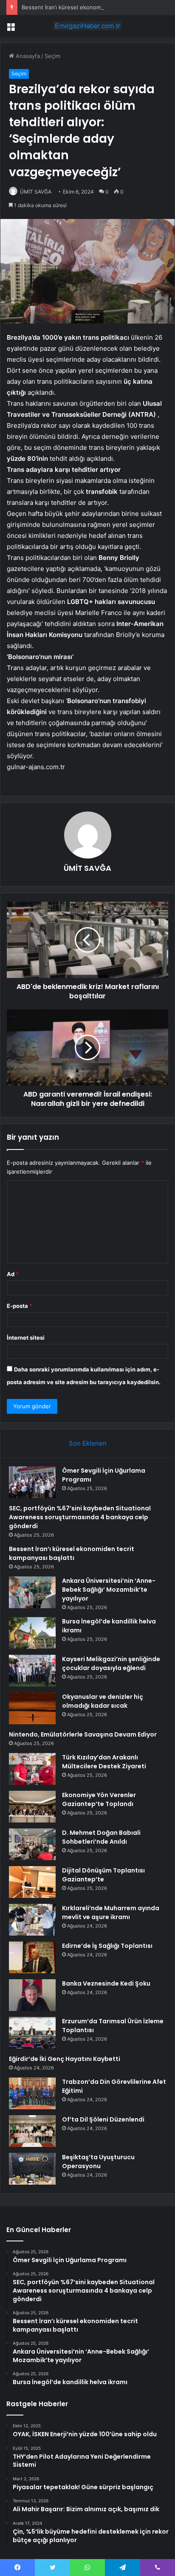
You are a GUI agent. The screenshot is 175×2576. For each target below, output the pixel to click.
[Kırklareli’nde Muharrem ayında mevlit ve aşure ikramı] (32, 1920)
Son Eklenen (88, 1443)
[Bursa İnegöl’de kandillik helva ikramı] (32, 1633)
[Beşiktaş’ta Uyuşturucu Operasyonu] (32, 2169)
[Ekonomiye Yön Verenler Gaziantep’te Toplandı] (32, 1807)
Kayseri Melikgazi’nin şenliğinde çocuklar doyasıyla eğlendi (111, 1663)
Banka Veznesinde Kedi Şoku (106, 1983)
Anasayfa (27, 56)
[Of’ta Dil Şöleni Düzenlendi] (32, 2131)
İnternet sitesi (26, 1338)
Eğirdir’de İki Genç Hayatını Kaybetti (65, 2059)
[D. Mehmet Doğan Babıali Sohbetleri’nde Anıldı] (32, 1844)
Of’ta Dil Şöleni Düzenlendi (103, 2119)
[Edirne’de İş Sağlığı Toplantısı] (32, 1957)
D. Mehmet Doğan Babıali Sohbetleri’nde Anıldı (101, 1837)
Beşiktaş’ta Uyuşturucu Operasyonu (98, 2162)
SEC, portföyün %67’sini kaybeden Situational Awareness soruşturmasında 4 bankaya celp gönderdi (80, 1517)
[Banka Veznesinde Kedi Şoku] (32, 1995)
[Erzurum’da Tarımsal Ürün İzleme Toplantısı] (32, 2033)
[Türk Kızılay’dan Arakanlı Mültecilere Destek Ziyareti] (32, 1769)
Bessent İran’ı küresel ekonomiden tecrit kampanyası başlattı (72, 1553)
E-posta (20, 1306)
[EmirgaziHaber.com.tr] (87, 26)
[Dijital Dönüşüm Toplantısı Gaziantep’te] (32, 1882)
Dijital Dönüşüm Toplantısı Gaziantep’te (103, 1875)
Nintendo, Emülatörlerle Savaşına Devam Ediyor (83, 1734)
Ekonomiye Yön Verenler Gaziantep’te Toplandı (99, 1799)
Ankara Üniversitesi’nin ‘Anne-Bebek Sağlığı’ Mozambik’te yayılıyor (109, 1590)
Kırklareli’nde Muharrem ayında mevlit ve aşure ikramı (111, 1913)
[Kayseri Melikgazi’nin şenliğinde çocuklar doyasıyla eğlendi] (32, 1671)
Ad (13, 1274)
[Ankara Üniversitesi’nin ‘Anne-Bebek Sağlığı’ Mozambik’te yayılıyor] (32, 1592)
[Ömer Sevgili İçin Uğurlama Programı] (32, 1482)
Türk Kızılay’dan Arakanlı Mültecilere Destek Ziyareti (104, 1762)
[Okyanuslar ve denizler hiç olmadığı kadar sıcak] (32, 1708)
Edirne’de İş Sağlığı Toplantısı (107, 1946)
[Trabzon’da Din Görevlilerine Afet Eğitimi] (32, 2093)
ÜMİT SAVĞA (36, 192)
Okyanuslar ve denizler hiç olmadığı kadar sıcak (103, 1701)
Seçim (52, 56)
